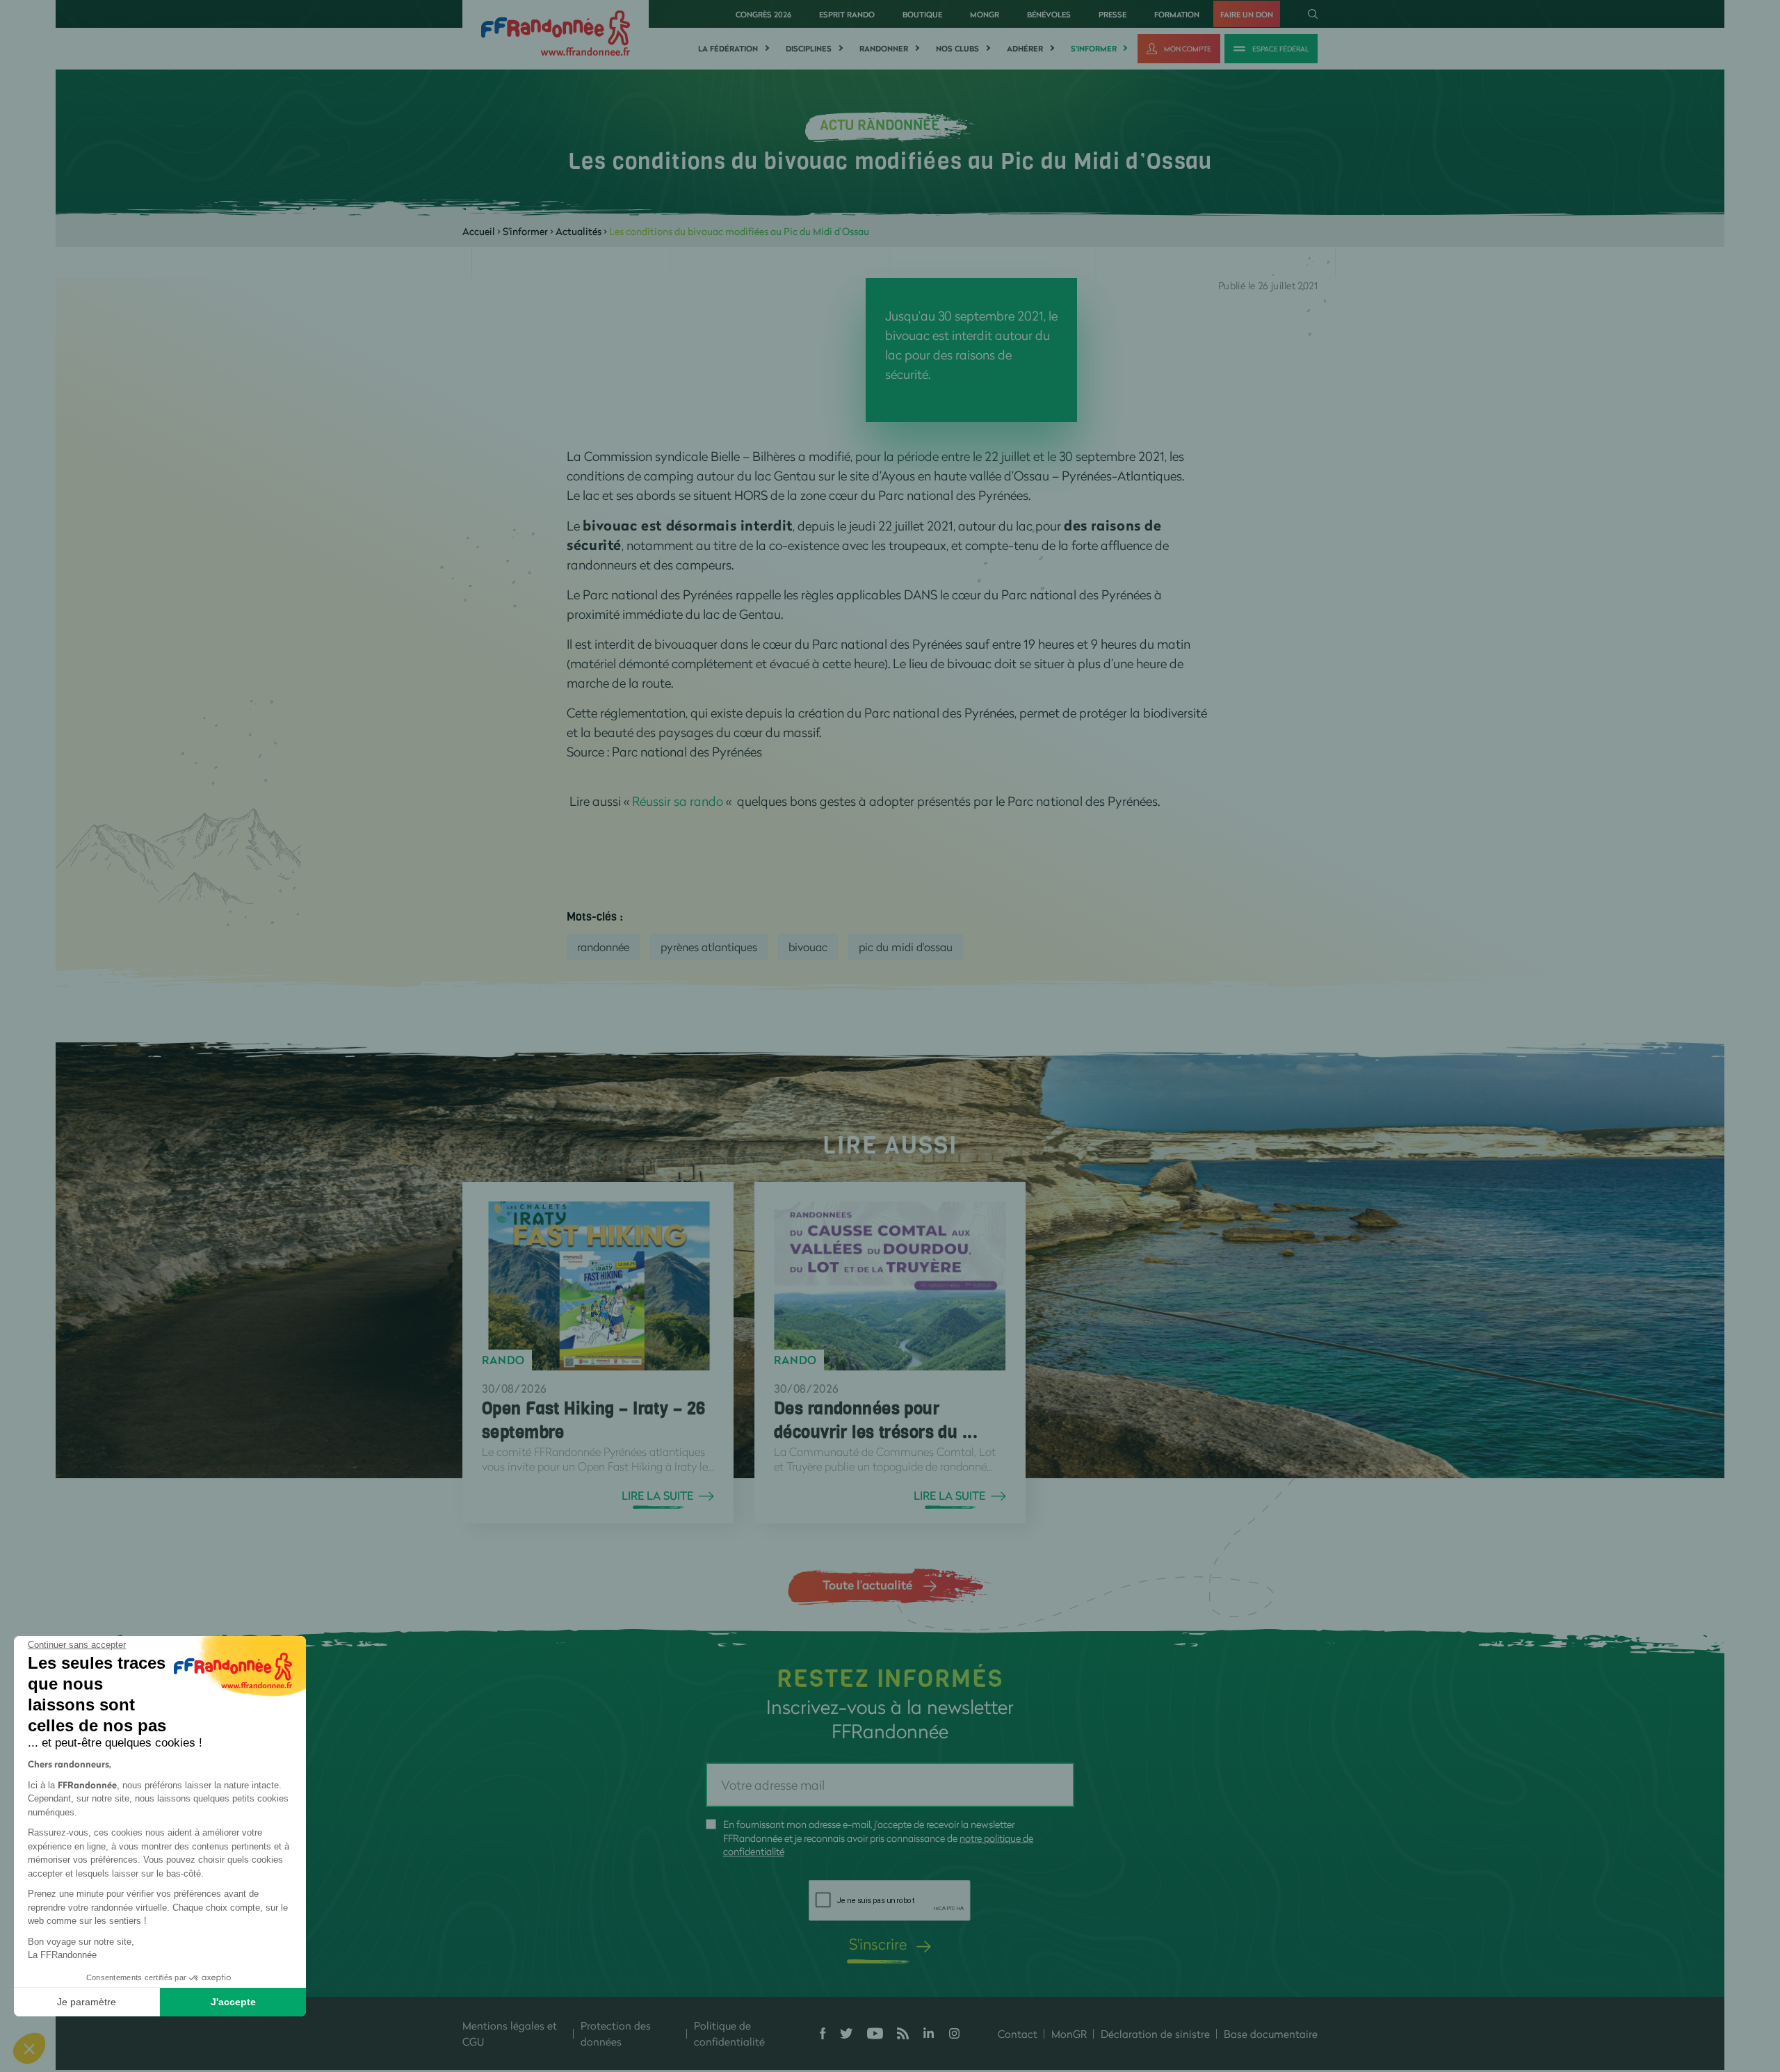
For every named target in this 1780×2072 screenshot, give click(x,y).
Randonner (884, 49)
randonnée (603, 947)
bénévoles (1049, 14)
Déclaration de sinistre (1155, 2034)
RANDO (503, 1360)
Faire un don (1247, 14)
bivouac (808, 947)
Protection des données (616, 2033)
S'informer (1094, 49)
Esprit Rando (847, 14)
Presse (1112, 14)
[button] (29, 2048)
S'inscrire (878, 1944)
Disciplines (809, 49)
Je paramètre (87, 2002)
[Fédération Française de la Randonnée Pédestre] (556, 32)
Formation (1177, 14)
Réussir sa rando (678, 801)
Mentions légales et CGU (510, 2033)
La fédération (728, 49)
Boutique (922, 14)
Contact (1018, 2034)
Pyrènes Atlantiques (709, 947)
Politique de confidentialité (729, 2033)
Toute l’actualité (867, 1585)
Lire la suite (657, 1496)
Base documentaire (1271, 2034)
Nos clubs (957, 49)
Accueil (479, 231)
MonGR (985, 14)
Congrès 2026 (763, 14)
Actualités (578, 231)
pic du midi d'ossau (906, 947)
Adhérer (1025, 49)
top (831, 1978)
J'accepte (233, 2002)
